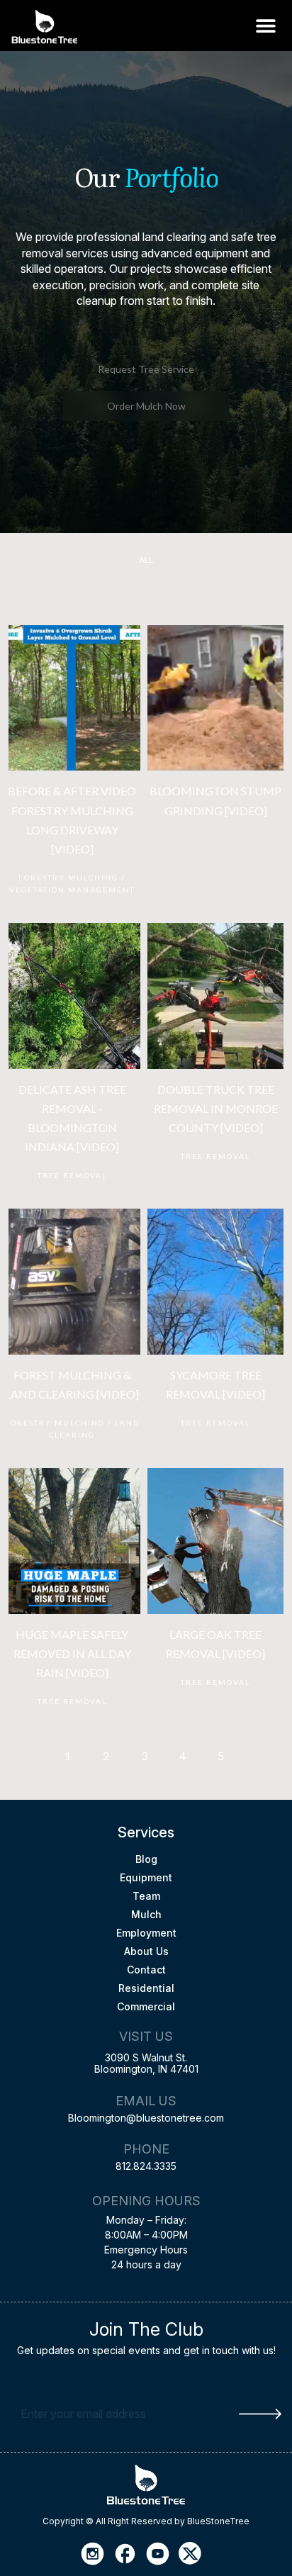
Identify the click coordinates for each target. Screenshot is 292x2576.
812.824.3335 (146, 2166)
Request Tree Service (146, 369)
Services (146, 1832)
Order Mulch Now (146, 406)
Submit (260, 2414)
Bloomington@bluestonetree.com (146, 2118)
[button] (265, 25)
